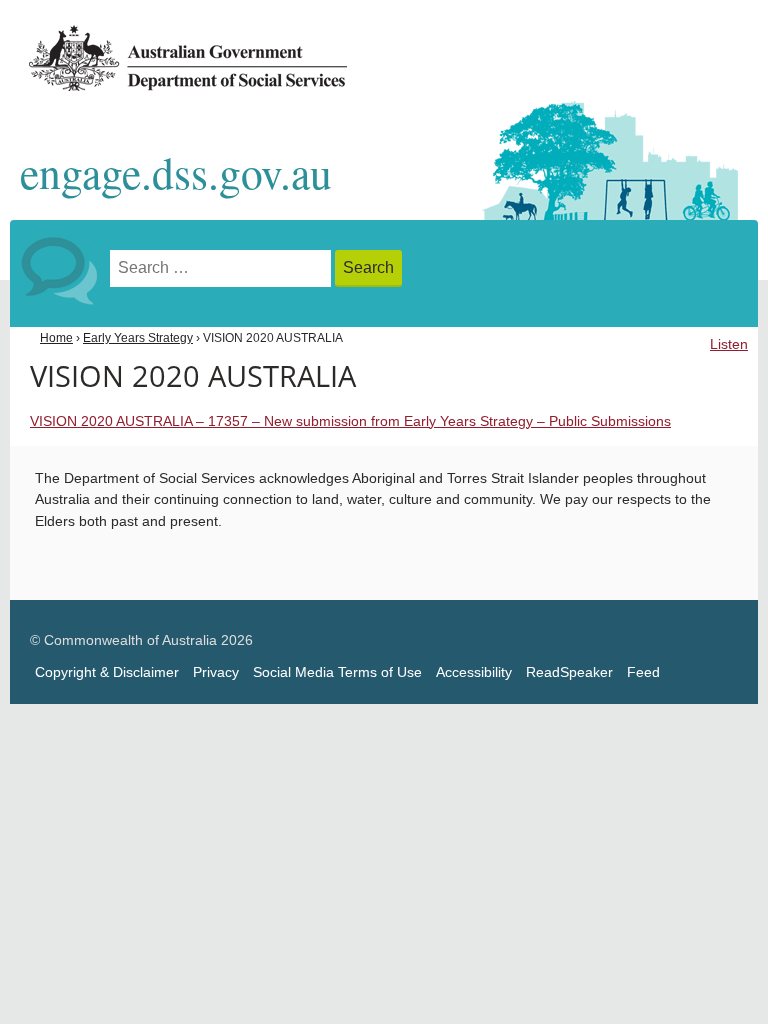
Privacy (216, 672)
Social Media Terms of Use (337, 672)
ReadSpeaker (569, 672)
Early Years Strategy (138, 338)
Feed (643, 672)
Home (56, 338)
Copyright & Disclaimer (107, 672)
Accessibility (474, 672)
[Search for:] (222, 268)
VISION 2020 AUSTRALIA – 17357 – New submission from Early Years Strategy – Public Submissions (350, 421)
